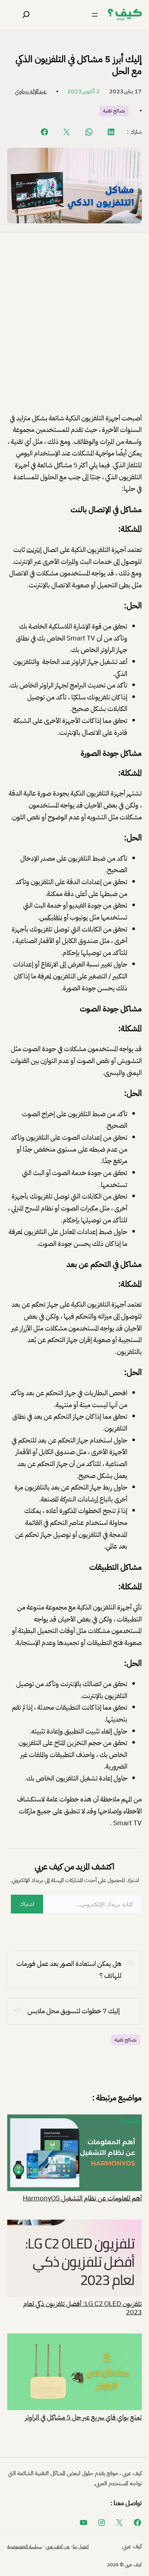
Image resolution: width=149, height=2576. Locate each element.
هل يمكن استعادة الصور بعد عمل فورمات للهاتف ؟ (69, 1969)
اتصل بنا (81, 2547)
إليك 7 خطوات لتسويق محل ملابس (74, 2011)
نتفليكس (51, 917)
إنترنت (34, 550)
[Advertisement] (74, 329)
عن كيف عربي (58, 2547)
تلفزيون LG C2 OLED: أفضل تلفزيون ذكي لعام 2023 (82, 2307)
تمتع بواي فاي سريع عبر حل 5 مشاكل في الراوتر (83, 2417)
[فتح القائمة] (95, 15)
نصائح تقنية (114, 111)
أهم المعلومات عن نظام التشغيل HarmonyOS (82, 2198)
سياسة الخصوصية (24, 2547)
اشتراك (27, 1904)
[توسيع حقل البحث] (26, 15)
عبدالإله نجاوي (31, 91)
